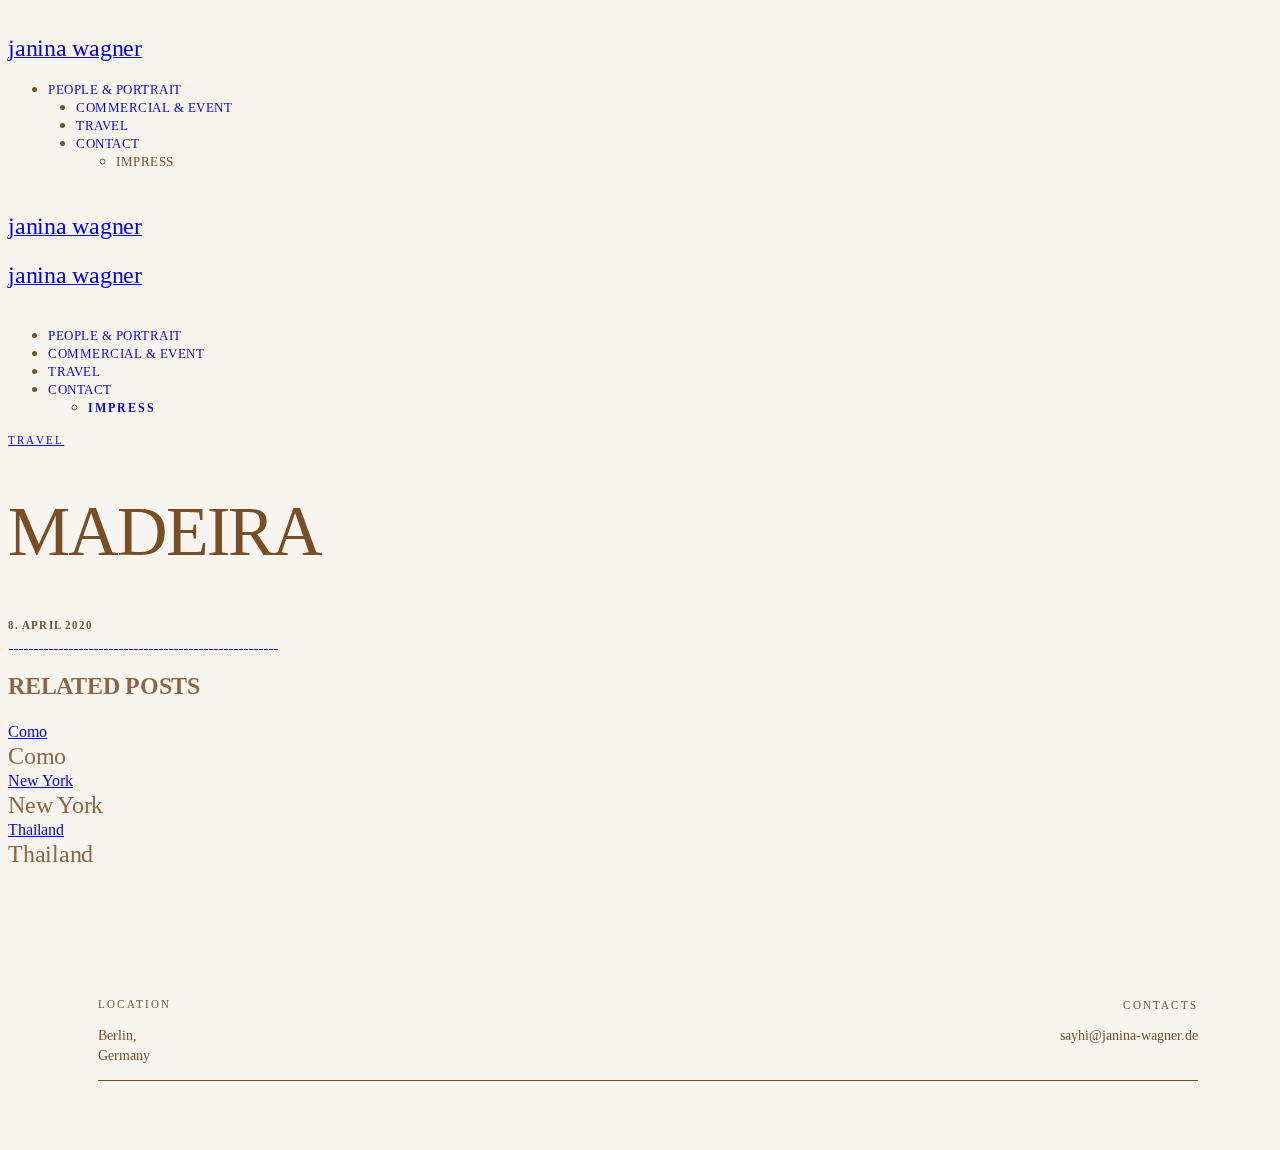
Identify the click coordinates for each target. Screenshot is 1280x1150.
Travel (36, 440)
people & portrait (115, 89)
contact (108, 143)
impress (145, 161)
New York (40, 780)
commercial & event (154, 107)
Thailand (36, 829)
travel (102, 125)
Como (27, 731)
